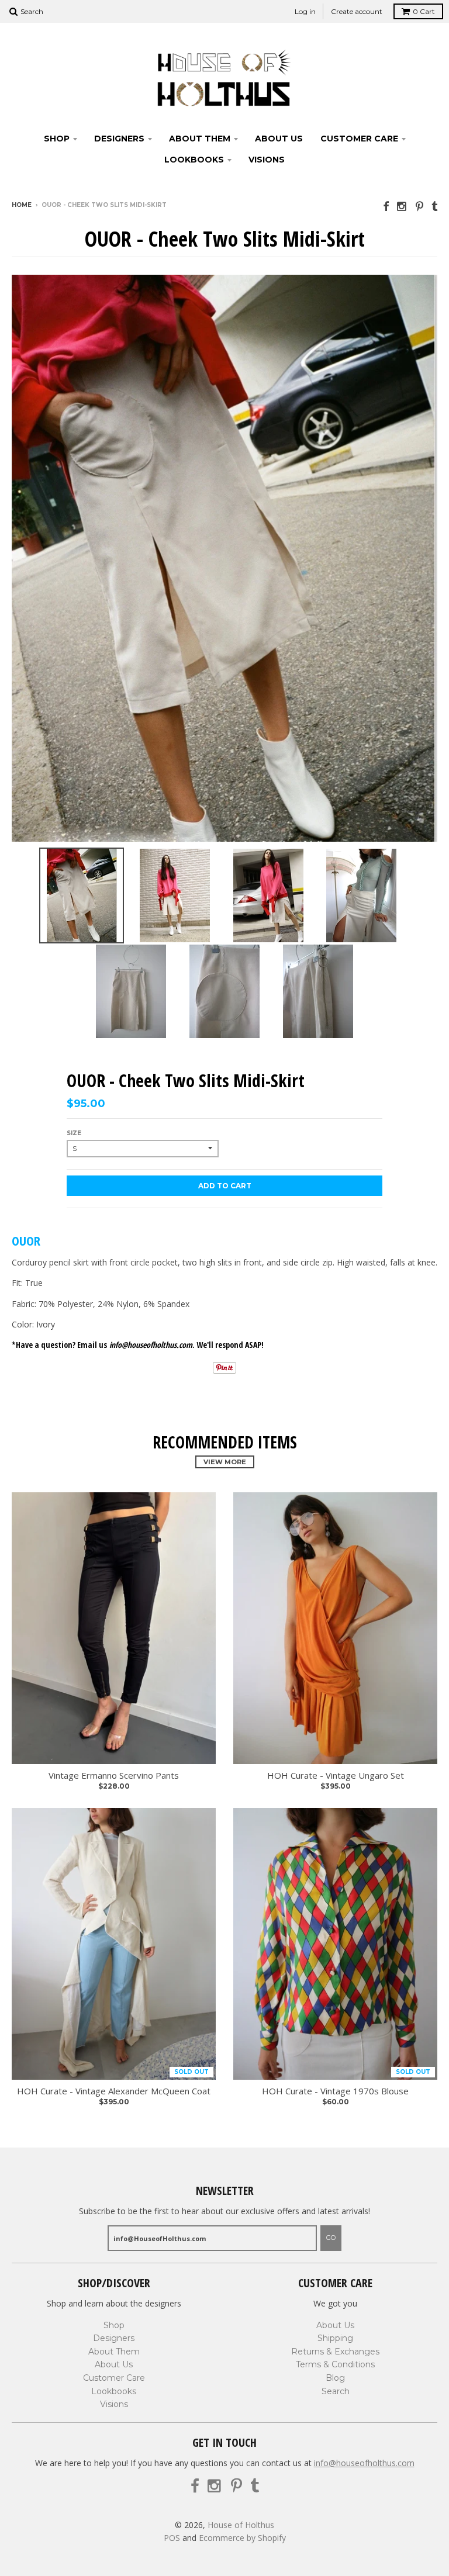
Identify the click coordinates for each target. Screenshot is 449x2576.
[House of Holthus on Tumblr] (434, 206)
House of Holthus (241, 2525)
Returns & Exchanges (335, 2352)
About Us (279, 139)
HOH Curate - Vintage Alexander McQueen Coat (114, 2091)
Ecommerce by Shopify (242, 2538)
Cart (424, 11)
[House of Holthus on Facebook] (386, 206)
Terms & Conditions (335, 2364)
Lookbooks (194, 160)
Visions (267, 160)
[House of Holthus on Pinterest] (419, 206)
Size (74, 1133)
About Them (200, 139)
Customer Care (359, 139)
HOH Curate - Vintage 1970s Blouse (335, 2091)
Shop (57, 139)
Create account (357, 11)
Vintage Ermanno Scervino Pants (114, 1775)
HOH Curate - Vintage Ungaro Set (336, 1775)
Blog (335, 2378)
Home (22, 205)
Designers (119, 139)
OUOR (26, 1240)
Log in (305, 11)
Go (331, 2238)
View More (225, 1462)
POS (172, 2538)
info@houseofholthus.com (364, 2463)
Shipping (335, 2338)
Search (336, 2391)
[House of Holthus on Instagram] (402, 206)
